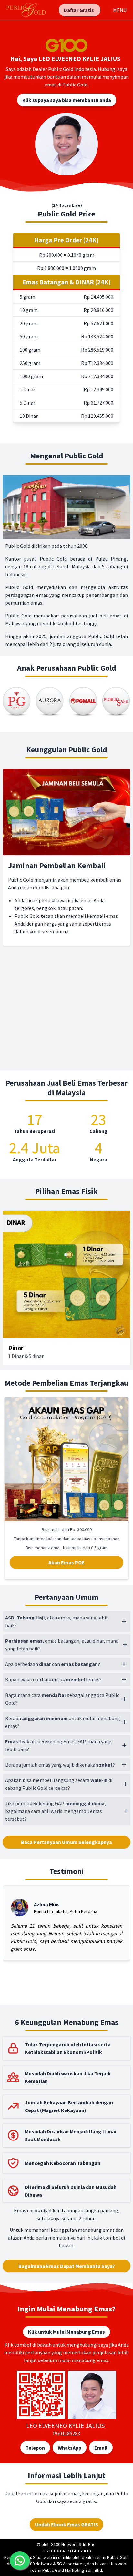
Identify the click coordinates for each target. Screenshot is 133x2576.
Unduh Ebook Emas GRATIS (66, 2524)
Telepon (35, 2448)
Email (101, 2448)
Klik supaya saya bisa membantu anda (67, 100)
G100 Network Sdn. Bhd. (74, 2544)
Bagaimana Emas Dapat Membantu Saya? (67, 2266)
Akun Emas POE (66, 1562)
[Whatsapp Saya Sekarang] (20, 2561)
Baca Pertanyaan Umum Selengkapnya (66, 1842)
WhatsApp (70, 2448)
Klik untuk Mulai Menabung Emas (66, 2332)
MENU (120, 10)
